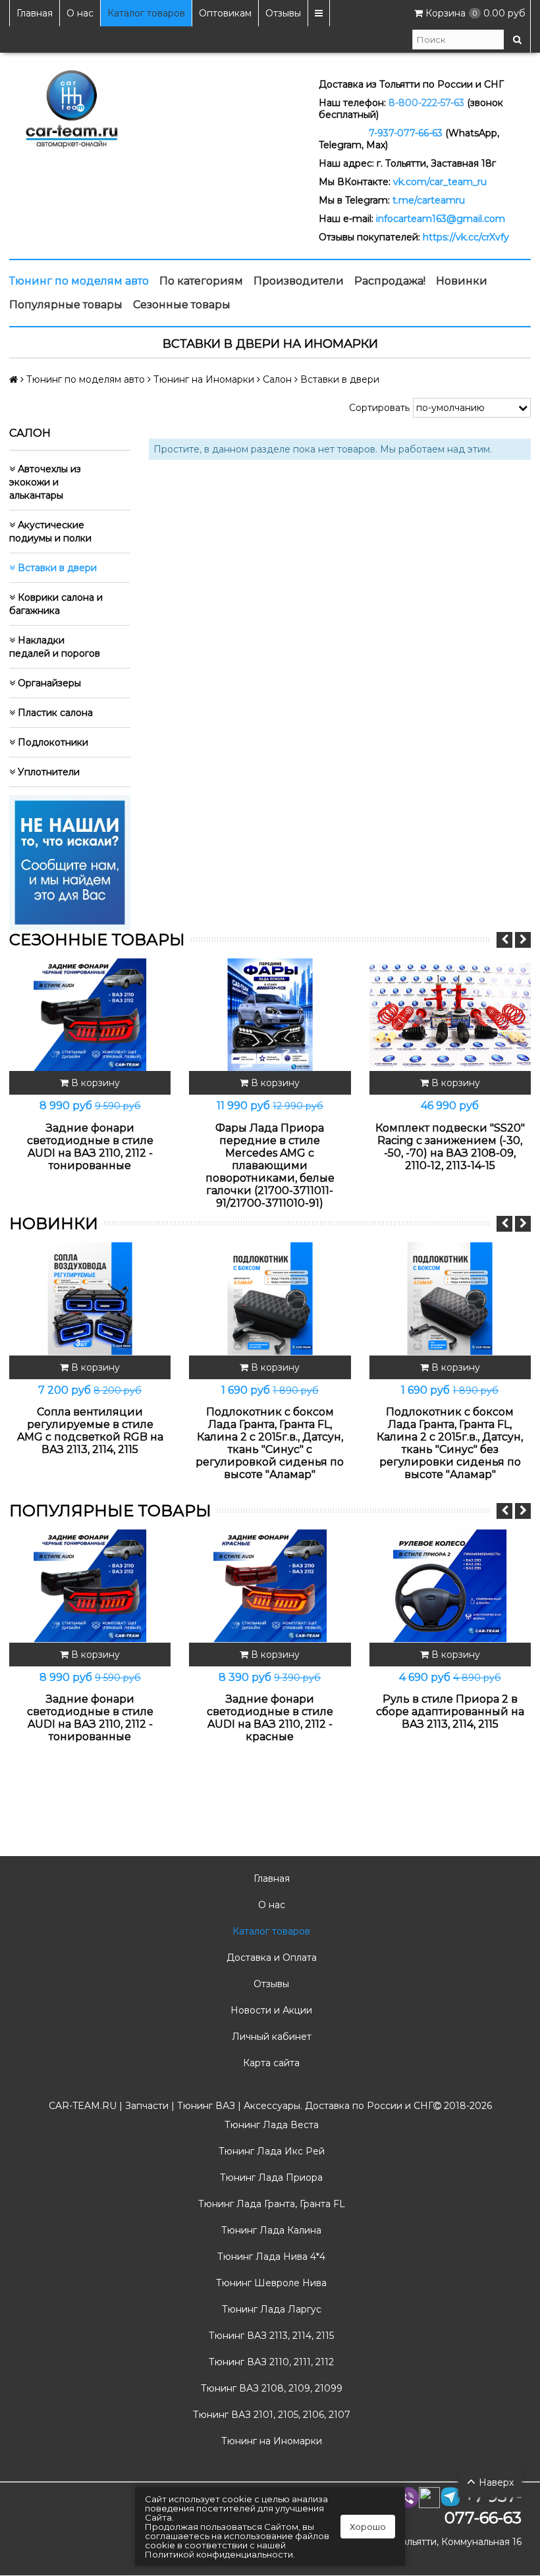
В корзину (94, 1083)
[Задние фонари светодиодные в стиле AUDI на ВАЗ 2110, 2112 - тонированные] (90, 1015)
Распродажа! (390, 281)
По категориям (201, 281)
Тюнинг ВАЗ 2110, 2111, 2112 (270, 2362)
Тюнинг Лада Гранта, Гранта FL (270, 2204)
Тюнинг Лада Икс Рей (270, 2151)
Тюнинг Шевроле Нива (270, 2283)
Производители (299, 281)
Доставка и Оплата (270, 1958)
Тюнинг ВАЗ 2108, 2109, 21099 (270, 2388)
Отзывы (283, 13)
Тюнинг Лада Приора (270, 2178)
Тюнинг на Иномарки (270, 2441)
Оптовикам (225, 13)
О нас (80, 13)
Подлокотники (52, 742)
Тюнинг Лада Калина (270, 2230)
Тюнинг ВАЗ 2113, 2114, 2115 (270, 2336)
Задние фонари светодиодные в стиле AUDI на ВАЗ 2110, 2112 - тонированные (90, 1147)
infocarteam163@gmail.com (441, 219)
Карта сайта (270, 2063)
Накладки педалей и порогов (55, 647)
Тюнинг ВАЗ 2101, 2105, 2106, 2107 (270, 2415)
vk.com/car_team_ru (440, 182)
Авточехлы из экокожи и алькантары (45, 482)
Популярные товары (66, 305)
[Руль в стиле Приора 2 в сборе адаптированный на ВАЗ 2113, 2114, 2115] (450, 1586)
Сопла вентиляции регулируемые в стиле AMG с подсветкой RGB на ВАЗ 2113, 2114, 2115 (90, 1431)
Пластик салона (54, 713)
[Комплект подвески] (450, 1015)
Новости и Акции (270, 2010)
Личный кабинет (270, 2037)
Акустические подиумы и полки (50, 532)
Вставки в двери (56, 568)
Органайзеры (48, 683)
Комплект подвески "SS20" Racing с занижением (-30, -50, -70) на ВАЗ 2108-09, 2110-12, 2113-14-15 (450, 1147)
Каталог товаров (146, 13)
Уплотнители (47, 772)
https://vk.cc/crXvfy (466, 237)
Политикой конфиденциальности (219, 2554)
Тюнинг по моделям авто (79, 281)
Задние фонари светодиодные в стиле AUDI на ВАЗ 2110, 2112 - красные (270, 1718)
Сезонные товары (182, 305)
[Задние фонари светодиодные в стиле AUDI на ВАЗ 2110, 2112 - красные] (270, 1586)
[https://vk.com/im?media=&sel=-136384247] (70, 862)
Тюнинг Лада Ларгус (270, 2309)
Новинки (462, 281)
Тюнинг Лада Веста (270, 2125)
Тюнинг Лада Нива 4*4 (270, 2257)
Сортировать (379, 408)
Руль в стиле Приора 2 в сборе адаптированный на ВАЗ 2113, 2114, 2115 (450, 1712)
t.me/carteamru (429, 200)
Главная (35, 13)
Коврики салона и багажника (56, 604)
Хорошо (368, 2527)
